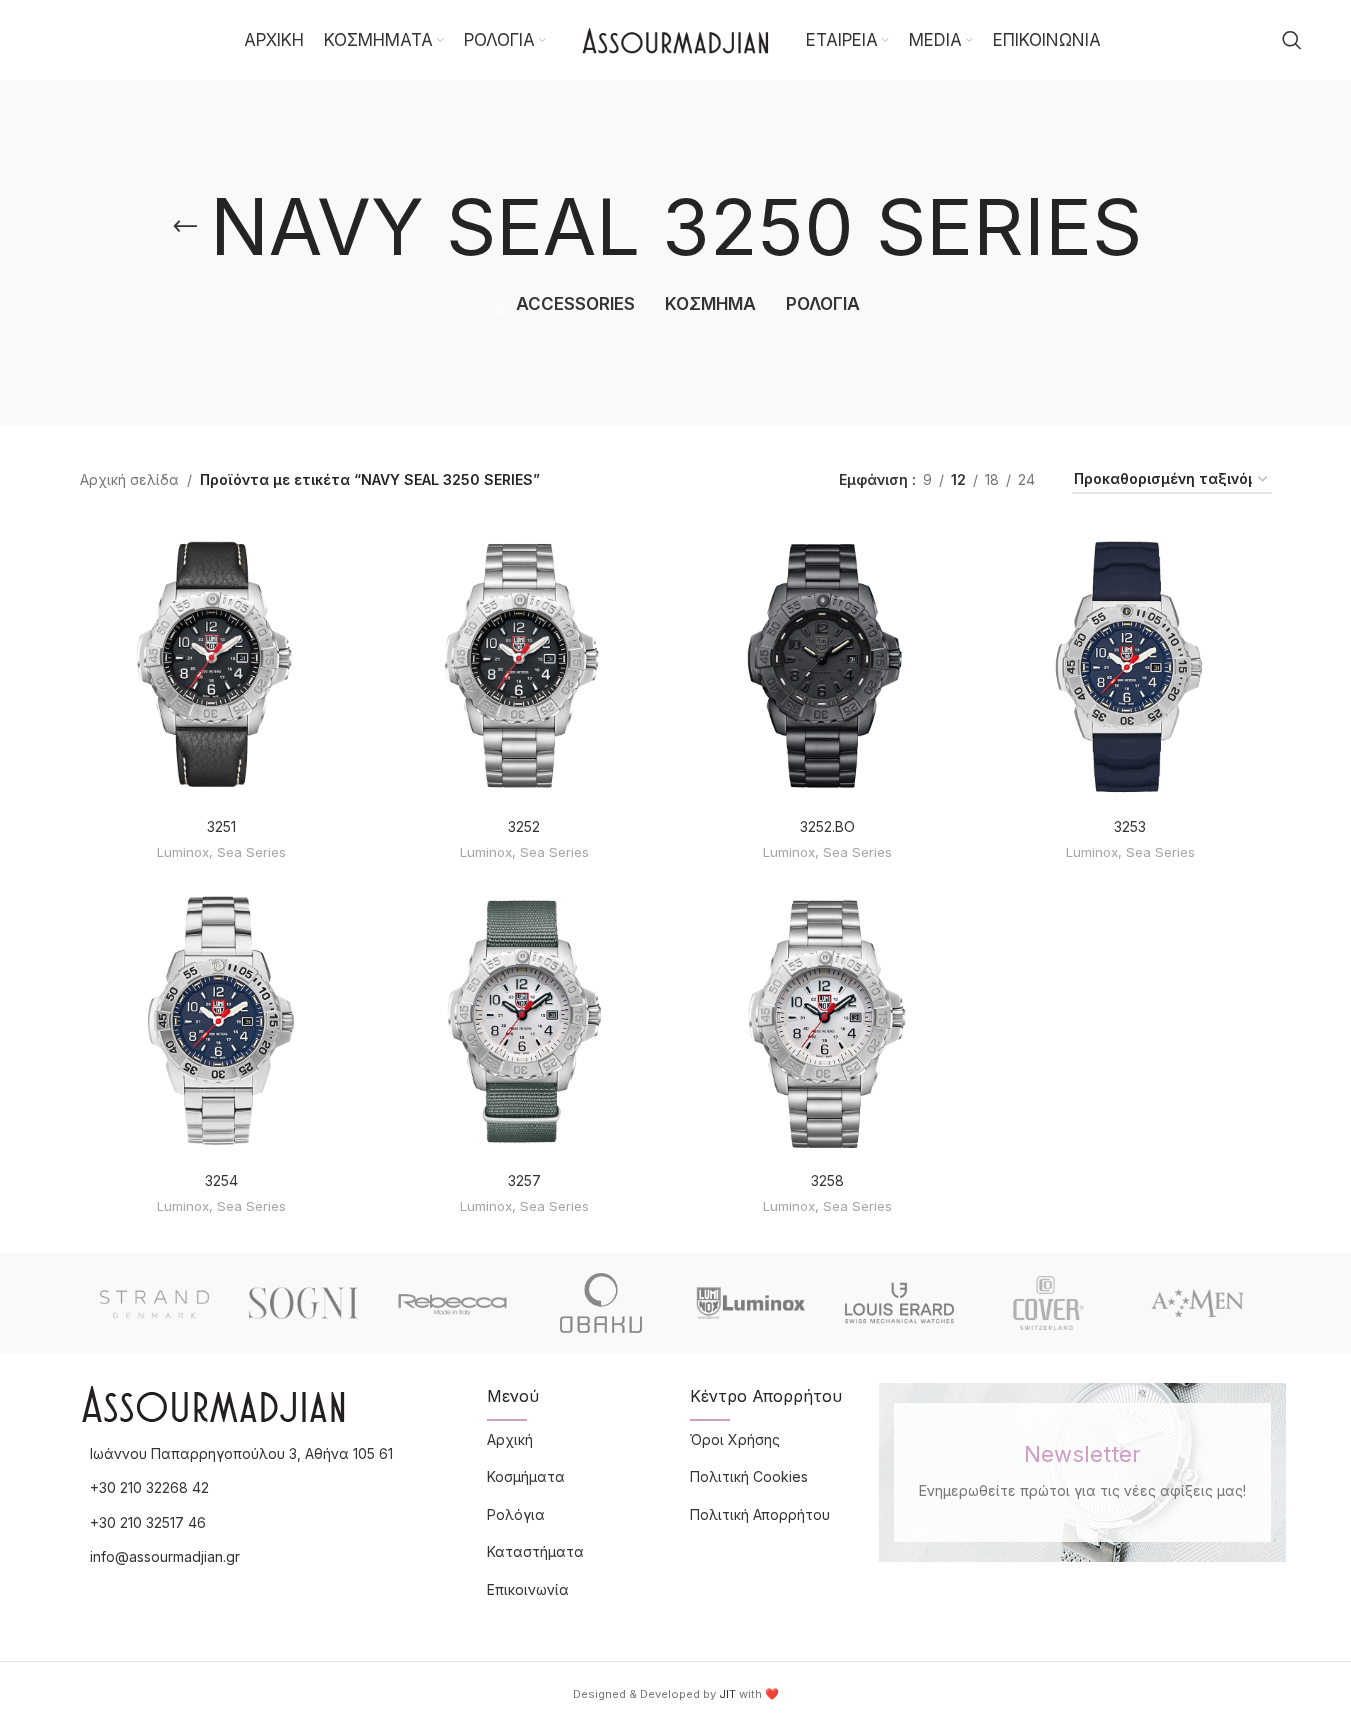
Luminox (183, 852)
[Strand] (154, 1303)
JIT (727, 1694)
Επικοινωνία (528, 1589)
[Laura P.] (1197, 1303)
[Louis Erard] (899, 1303)
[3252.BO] (827, 665)
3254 (221, 1180)
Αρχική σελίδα (129, 479)
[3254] (221, 1020)
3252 (524, 826)
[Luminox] (750, 1303)
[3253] (1130, 665)
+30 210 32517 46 (148, 1522)
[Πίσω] (185, 227)
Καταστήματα (535, 1551)
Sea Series (251, 852)
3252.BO (827, 826)
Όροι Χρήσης (735, 1439)
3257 (524, 1180)
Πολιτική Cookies (749, 1476)
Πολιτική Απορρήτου (760, 1514)
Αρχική (510, 1439)
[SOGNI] (303, 1303)
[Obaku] (601, 1303)
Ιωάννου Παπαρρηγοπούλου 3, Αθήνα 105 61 (241, 1453)
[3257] (524, 1020)
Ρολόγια (516, 1514)
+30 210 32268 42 (149, 1487)
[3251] (221, 665)
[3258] (827, 1020)
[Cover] (1048, 1303)
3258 (827, 1180)
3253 (1130, 826)
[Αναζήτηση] (1292, 40)
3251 (221, 826)
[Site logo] (676, 38)
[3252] (524, 665)
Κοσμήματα (526, 1476)
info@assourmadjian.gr (165, 1556)
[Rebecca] (452, 1303)
